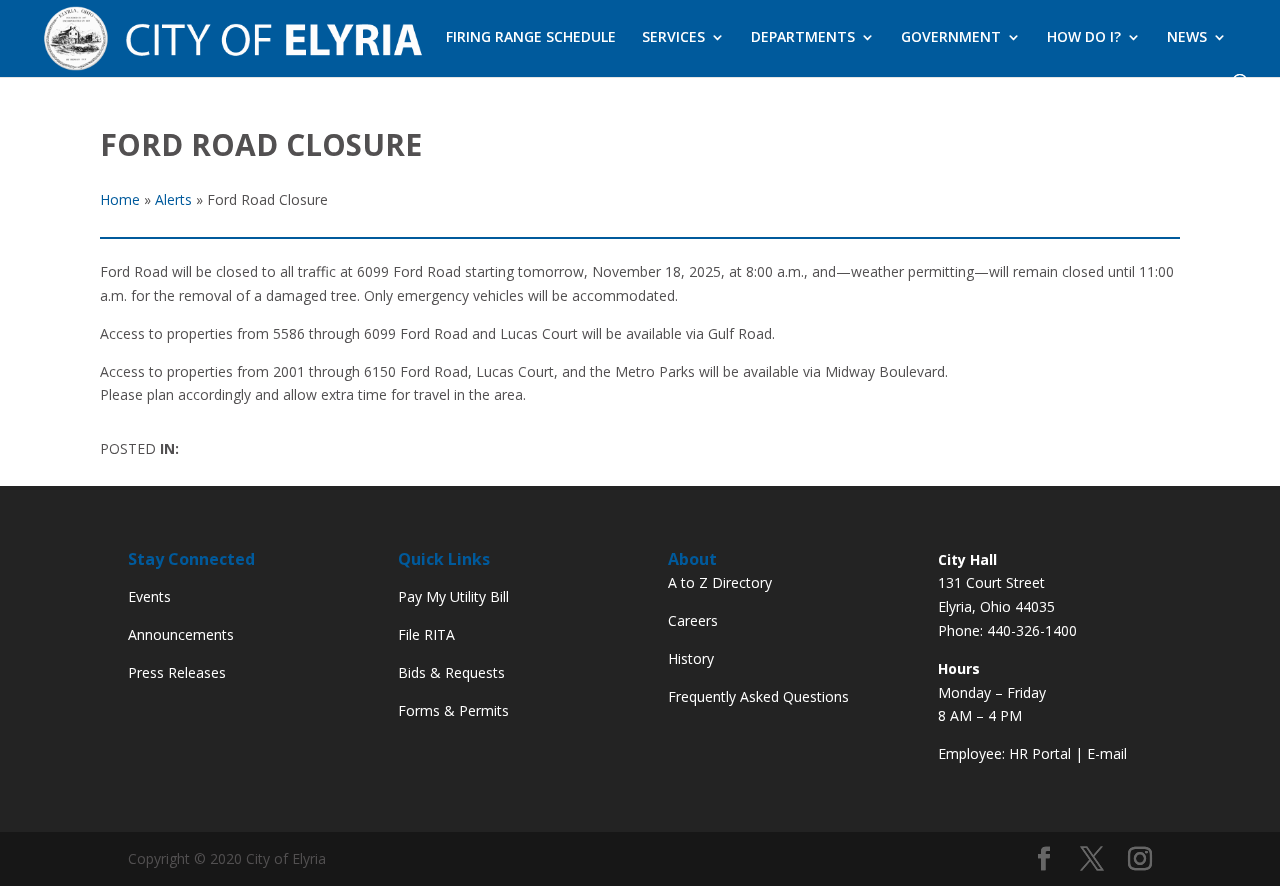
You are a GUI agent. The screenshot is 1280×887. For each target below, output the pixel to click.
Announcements (181, 634)
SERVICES (673, 38)
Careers (693, 620)
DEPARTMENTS (803, 38)
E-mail (1107, 753)
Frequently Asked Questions (758, 696)
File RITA (426, 634)
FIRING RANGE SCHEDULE (531, 38)
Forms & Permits (453, 710)
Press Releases (177, 672)
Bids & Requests (451, 672)
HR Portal (1040, 753)
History (691, 658)
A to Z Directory (720, 582)
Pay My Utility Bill (453, 596)
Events (149, 596)
